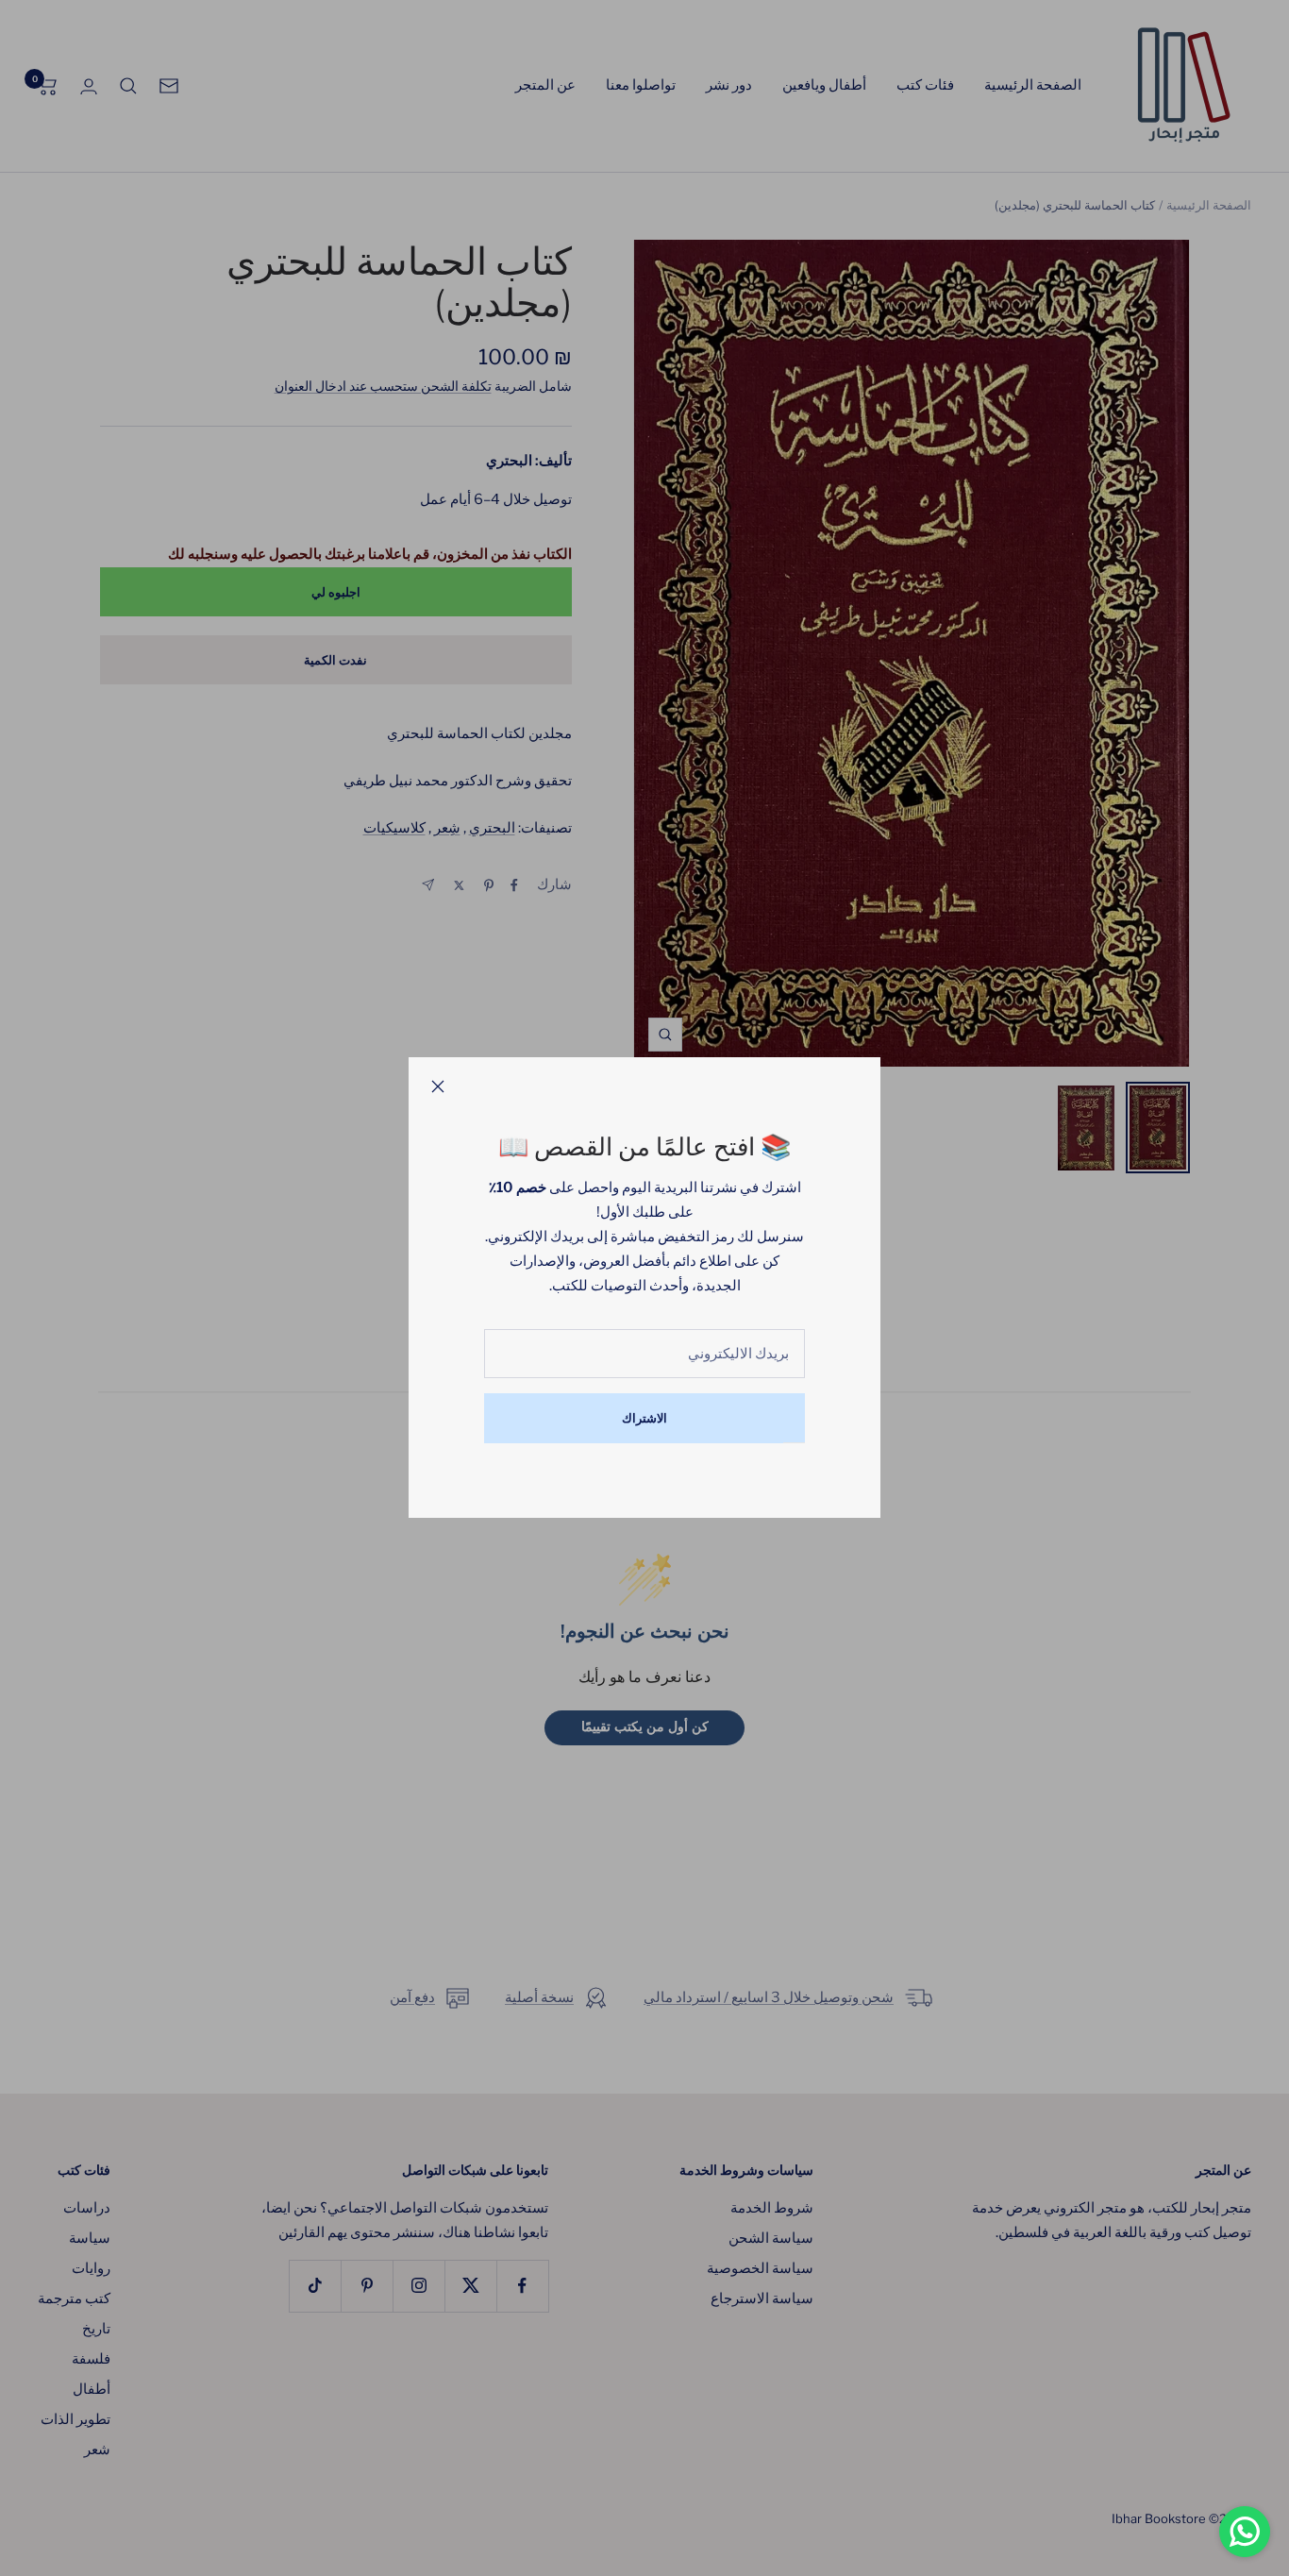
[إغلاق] (438, 1086)
